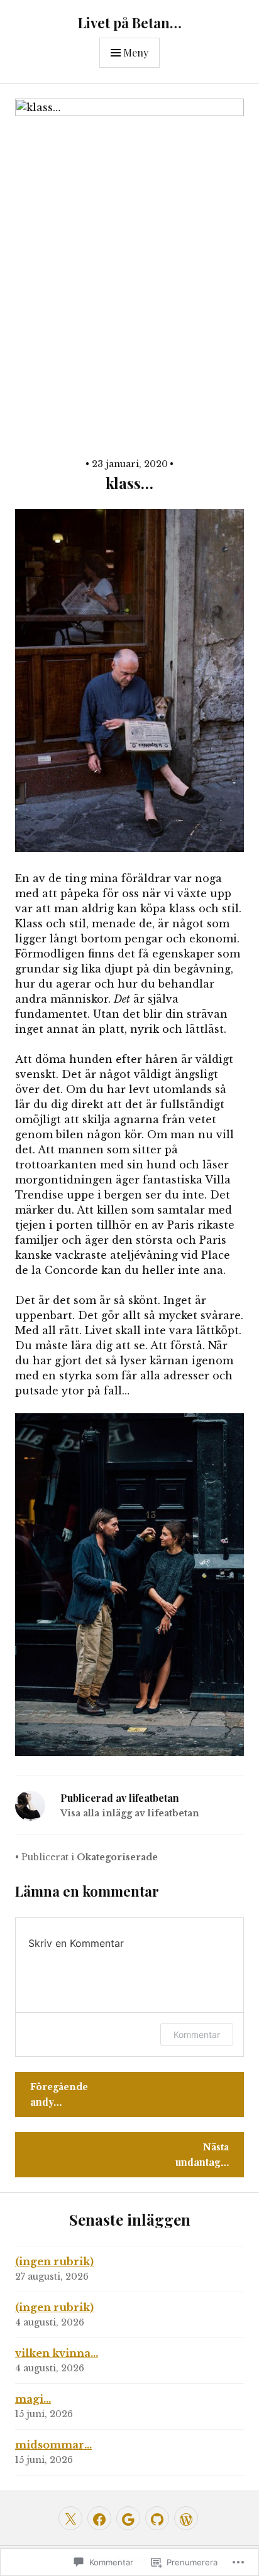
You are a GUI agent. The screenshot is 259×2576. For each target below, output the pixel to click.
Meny (136, 52)
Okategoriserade (117, 1857)
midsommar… (53, 2445)
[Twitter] (70, 2518)
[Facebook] (99, 2518)
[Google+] (128, 2518)
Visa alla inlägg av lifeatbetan (130, 1813)
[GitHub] (157, 2518)
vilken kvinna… (57, 2353)
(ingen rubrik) (54, 2261)
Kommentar (197, 2034)
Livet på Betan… (130, 23)
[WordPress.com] (186, 2518)
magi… (33, 2399)
